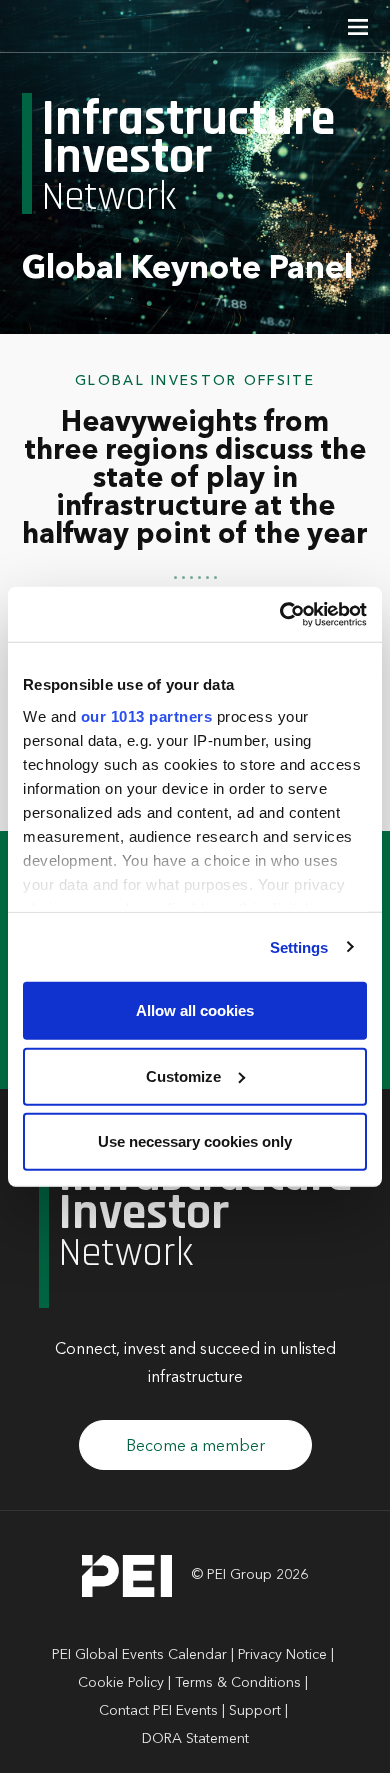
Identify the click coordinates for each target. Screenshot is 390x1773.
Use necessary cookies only (195, 1141)
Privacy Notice (282, 1655)
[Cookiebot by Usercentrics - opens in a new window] (280, 614)
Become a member (195, 1447)
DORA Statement (195, 1739)
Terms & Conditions (238, 1683)
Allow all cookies (195, 1010)
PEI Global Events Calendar (139, 1655)
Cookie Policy (121, 1683)
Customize (183, 1075)
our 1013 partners (147, 715)
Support (255, 1711)
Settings (299, 946)
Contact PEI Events (158, 1711)
